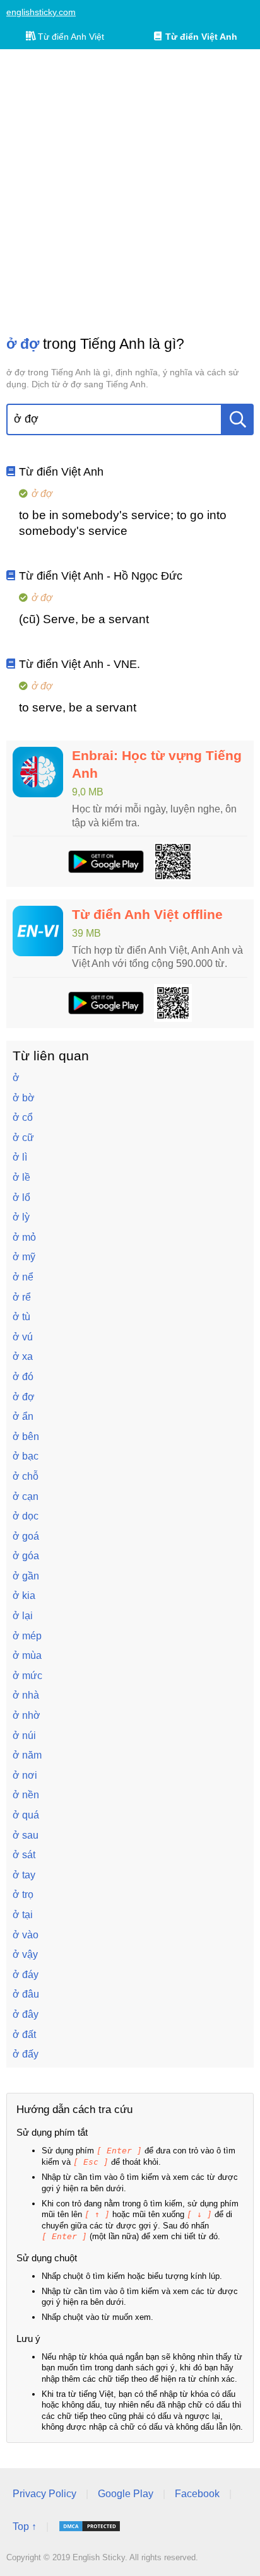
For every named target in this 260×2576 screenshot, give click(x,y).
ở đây (26, 2014)
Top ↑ (25, 2526)
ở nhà (26, 1695)
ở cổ (23, 1117)
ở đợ (24, 1397)
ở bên (26, 1437)
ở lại (23, 1616)
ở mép (27, 1636)
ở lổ (21, 1197)
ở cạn (26, 1496)
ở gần (26, 1576)
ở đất (24, 2034)
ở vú (23, 1337)
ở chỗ (26, 1476)
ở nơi (25, 1775)
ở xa (23, 1356)
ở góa (26, 1556)
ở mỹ (24, 1257)
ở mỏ (24, 1237)
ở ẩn (23, 1416)
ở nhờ (27, 1715)
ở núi (24, 1736)
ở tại (23, 1915)
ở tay (24, 1875)
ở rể (22, 1297)
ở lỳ (21, 1217)
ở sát (24, 1855)
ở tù (21, 1317)
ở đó (23, 1377)
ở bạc (26, 1456)
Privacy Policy (44, 2494)
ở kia (24, 1595)
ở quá (26, 1815)
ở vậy (25, 1954)
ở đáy (26, 1975)
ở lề (21, 1177)
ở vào (26, 1935)
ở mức (27, 1676)
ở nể (23, 1277)
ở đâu (26, 1994)
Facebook (197, 2494)
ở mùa (27, 1655)
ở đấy (26, 2054)
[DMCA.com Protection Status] (90, 2526)
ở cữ (23, 1138)
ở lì (20, 1157)
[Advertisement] (130, 192)
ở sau (26, 1835)
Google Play (126, 2494)
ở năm (27, 1755)
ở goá (26, 1536)
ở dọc (26, 1516)
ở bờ (24, 1098)
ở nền (26, 1795)
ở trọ (23, 1894)
